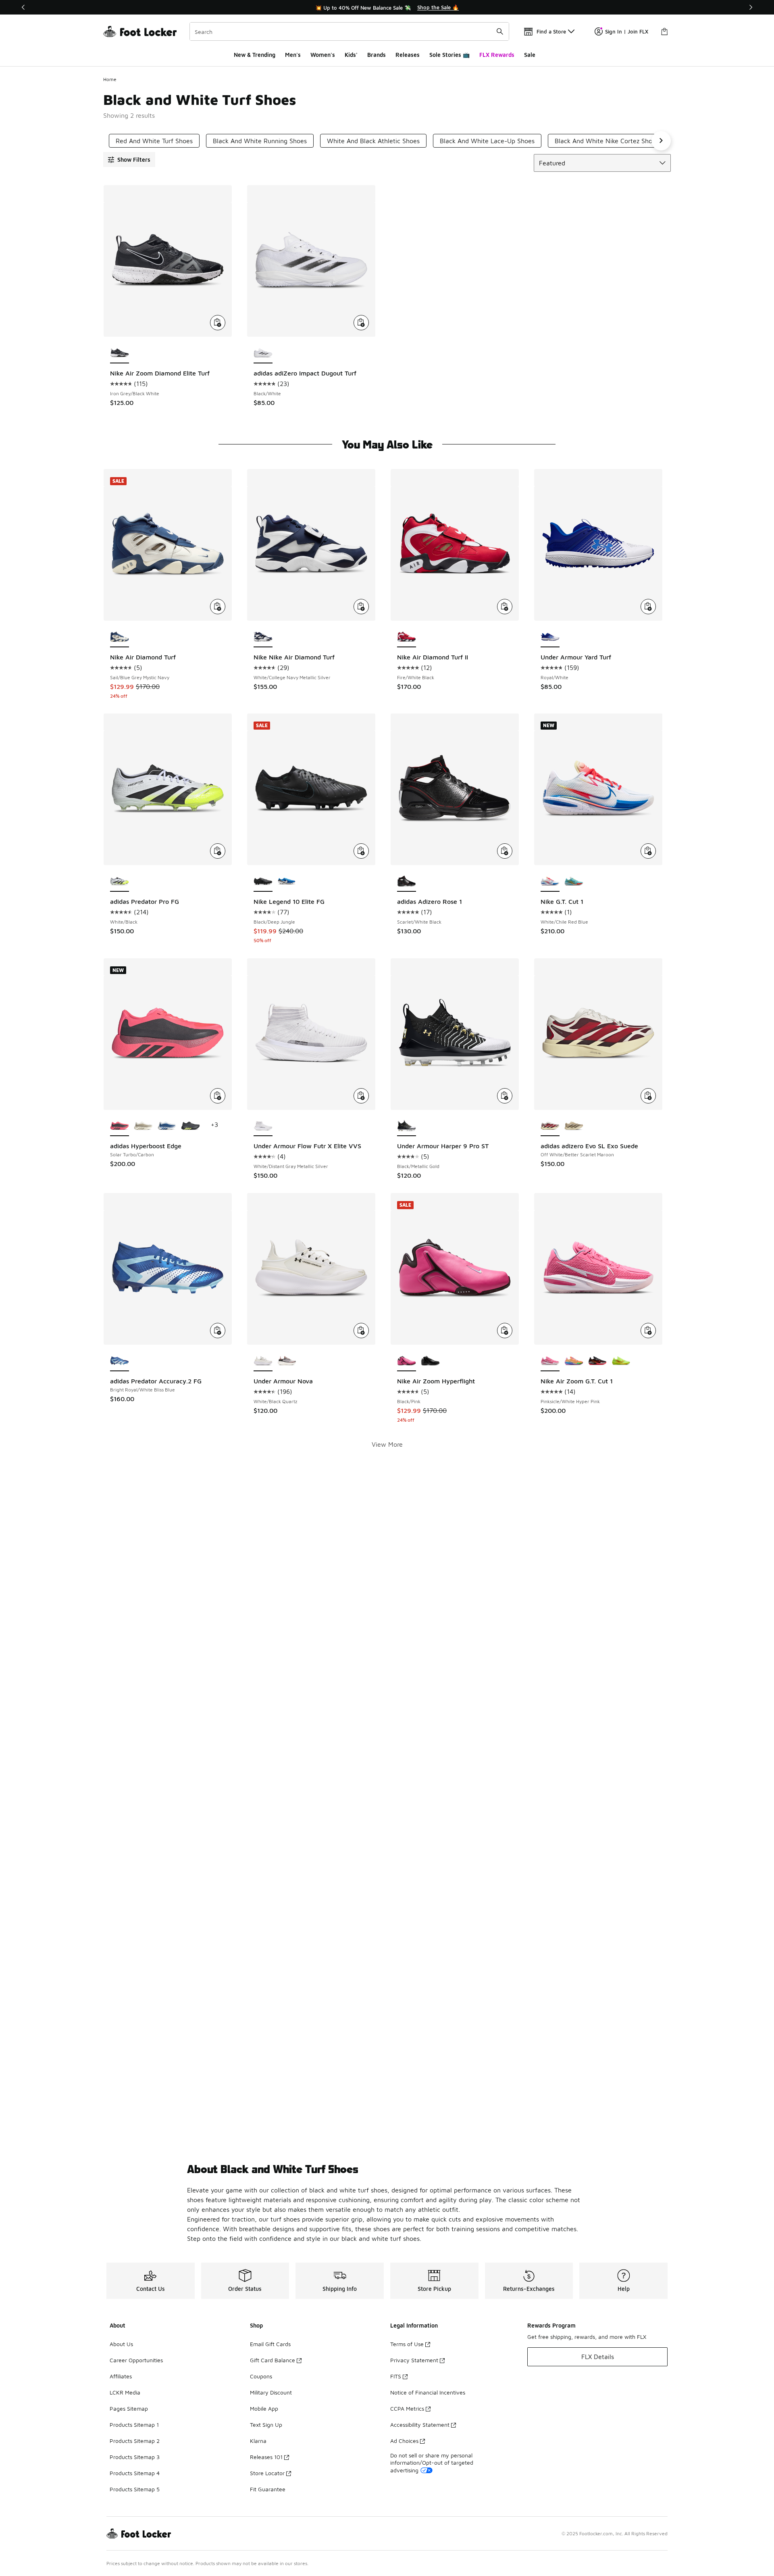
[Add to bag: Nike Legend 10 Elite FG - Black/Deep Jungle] (361, 851)
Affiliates (121, 2376)
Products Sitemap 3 (135, 2457)
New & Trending (255, 55)
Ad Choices (404, 2441)
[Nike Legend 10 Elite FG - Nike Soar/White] (287, 882)
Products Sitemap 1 (134, 2425)
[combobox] (349, 31)
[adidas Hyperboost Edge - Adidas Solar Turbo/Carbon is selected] (120, 1126)
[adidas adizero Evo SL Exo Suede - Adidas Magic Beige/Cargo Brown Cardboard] (574, 1126)
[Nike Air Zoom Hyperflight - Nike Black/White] (430, 1361)
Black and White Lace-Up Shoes (487, 141)
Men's (293, 55)
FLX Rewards (497, 55)
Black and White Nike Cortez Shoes (607, 141)
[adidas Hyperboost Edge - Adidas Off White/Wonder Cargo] (143, 1126)
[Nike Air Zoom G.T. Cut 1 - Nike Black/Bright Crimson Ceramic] (598, 1361)
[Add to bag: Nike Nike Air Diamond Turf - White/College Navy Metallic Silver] (361, 607)
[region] (387, 7)
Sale (530, 55)
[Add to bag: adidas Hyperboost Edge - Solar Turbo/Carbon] (218, 1096)
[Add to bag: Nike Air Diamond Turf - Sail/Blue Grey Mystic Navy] (218, 607)
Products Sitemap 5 (135, 2489)
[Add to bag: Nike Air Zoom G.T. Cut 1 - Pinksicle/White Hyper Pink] (648, 1331)
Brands (377, 55)
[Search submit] (500, 31)
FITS (396, 2376)
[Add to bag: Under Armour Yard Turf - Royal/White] (648, 607)
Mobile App (264, 2408)
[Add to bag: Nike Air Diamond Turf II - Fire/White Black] (505, 607)
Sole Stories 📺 (449, 55)
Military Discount (271, 2392)
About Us (121, 2344)
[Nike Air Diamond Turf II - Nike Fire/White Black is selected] (407, 637)
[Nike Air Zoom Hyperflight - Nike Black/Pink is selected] (407, 1361)
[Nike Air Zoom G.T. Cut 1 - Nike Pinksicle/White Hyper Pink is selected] (550, 1361)
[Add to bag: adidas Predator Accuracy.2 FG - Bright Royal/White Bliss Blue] (218, 1331)
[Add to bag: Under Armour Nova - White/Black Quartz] (361, 1331)
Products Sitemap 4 (135, 2473)
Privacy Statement (414, 2360)
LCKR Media (125, 2392)
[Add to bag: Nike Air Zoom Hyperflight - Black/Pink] (505, 1331)
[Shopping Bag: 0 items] (664, 31)
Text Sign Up (266, 2425)
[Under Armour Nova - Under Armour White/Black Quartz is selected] (263, 1361)
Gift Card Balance (273, 2360)
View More (387, 1444)
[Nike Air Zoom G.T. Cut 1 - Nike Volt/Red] (621, 1361)
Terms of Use (407, 2344)
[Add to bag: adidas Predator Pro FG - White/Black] (218, 851)
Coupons (261, 2376)
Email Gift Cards (270, 2344)
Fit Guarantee (268, 2489)
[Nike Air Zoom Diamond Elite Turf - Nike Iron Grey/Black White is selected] (120, 353)
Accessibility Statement (420, 2425)
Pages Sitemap (129, 2408)
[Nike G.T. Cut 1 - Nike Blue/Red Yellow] (574, 882)
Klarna (258, 2441)
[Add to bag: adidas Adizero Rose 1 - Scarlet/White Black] (505, 851)
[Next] (751, 7)
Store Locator (267, 2473)
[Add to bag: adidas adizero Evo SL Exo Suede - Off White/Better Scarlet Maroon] (648, 1096)
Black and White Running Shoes (260, 141)
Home (110, 79)
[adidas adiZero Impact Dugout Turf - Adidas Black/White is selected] (263, 353)
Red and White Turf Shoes (154, 141)
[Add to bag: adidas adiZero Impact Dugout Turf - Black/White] (361, 323)
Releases (408, 55)
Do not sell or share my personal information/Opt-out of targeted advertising (432, 2462)
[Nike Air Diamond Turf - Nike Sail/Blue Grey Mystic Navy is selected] (120, 637)
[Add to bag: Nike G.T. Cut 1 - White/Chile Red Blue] (648, 851)
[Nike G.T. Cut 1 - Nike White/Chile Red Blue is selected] (550, 882)
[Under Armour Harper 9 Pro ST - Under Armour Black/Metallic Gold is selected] (407, 1126)
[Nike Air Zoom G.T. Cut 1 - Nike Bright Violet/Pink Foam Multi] (574, 1361)
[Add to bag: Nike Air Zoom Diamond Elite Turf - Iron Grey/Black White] (218, 323)
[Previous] (23, 7)
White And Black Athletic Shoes (373, 141)
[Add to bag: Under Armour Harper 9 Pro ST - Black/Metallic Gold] (505, 1096)
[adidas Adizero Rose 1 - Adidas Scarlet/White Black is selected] (407, 882)
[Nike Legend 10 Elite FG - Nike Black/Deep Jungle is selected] (263, 882)
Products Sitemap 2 (135, 2441)
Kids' (351, 55)
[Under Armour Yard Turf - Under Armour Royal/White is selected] (550, 637)
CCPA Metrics (407, 2408)
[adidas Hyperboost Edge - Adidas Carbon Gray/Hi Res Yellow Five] (190, 1126)
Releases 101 (266, 2457)
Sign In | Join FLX (627, 31)
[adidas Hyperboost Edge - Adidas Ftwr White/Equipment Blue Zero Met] (167, 1126)
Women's (323, 55)
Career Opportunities (136, 2360)
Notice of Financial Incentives (428, 2392)
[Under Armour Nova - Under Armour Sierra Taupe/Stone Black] (287, 1361)
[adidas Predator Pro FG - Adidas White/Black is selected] (120, 882)
